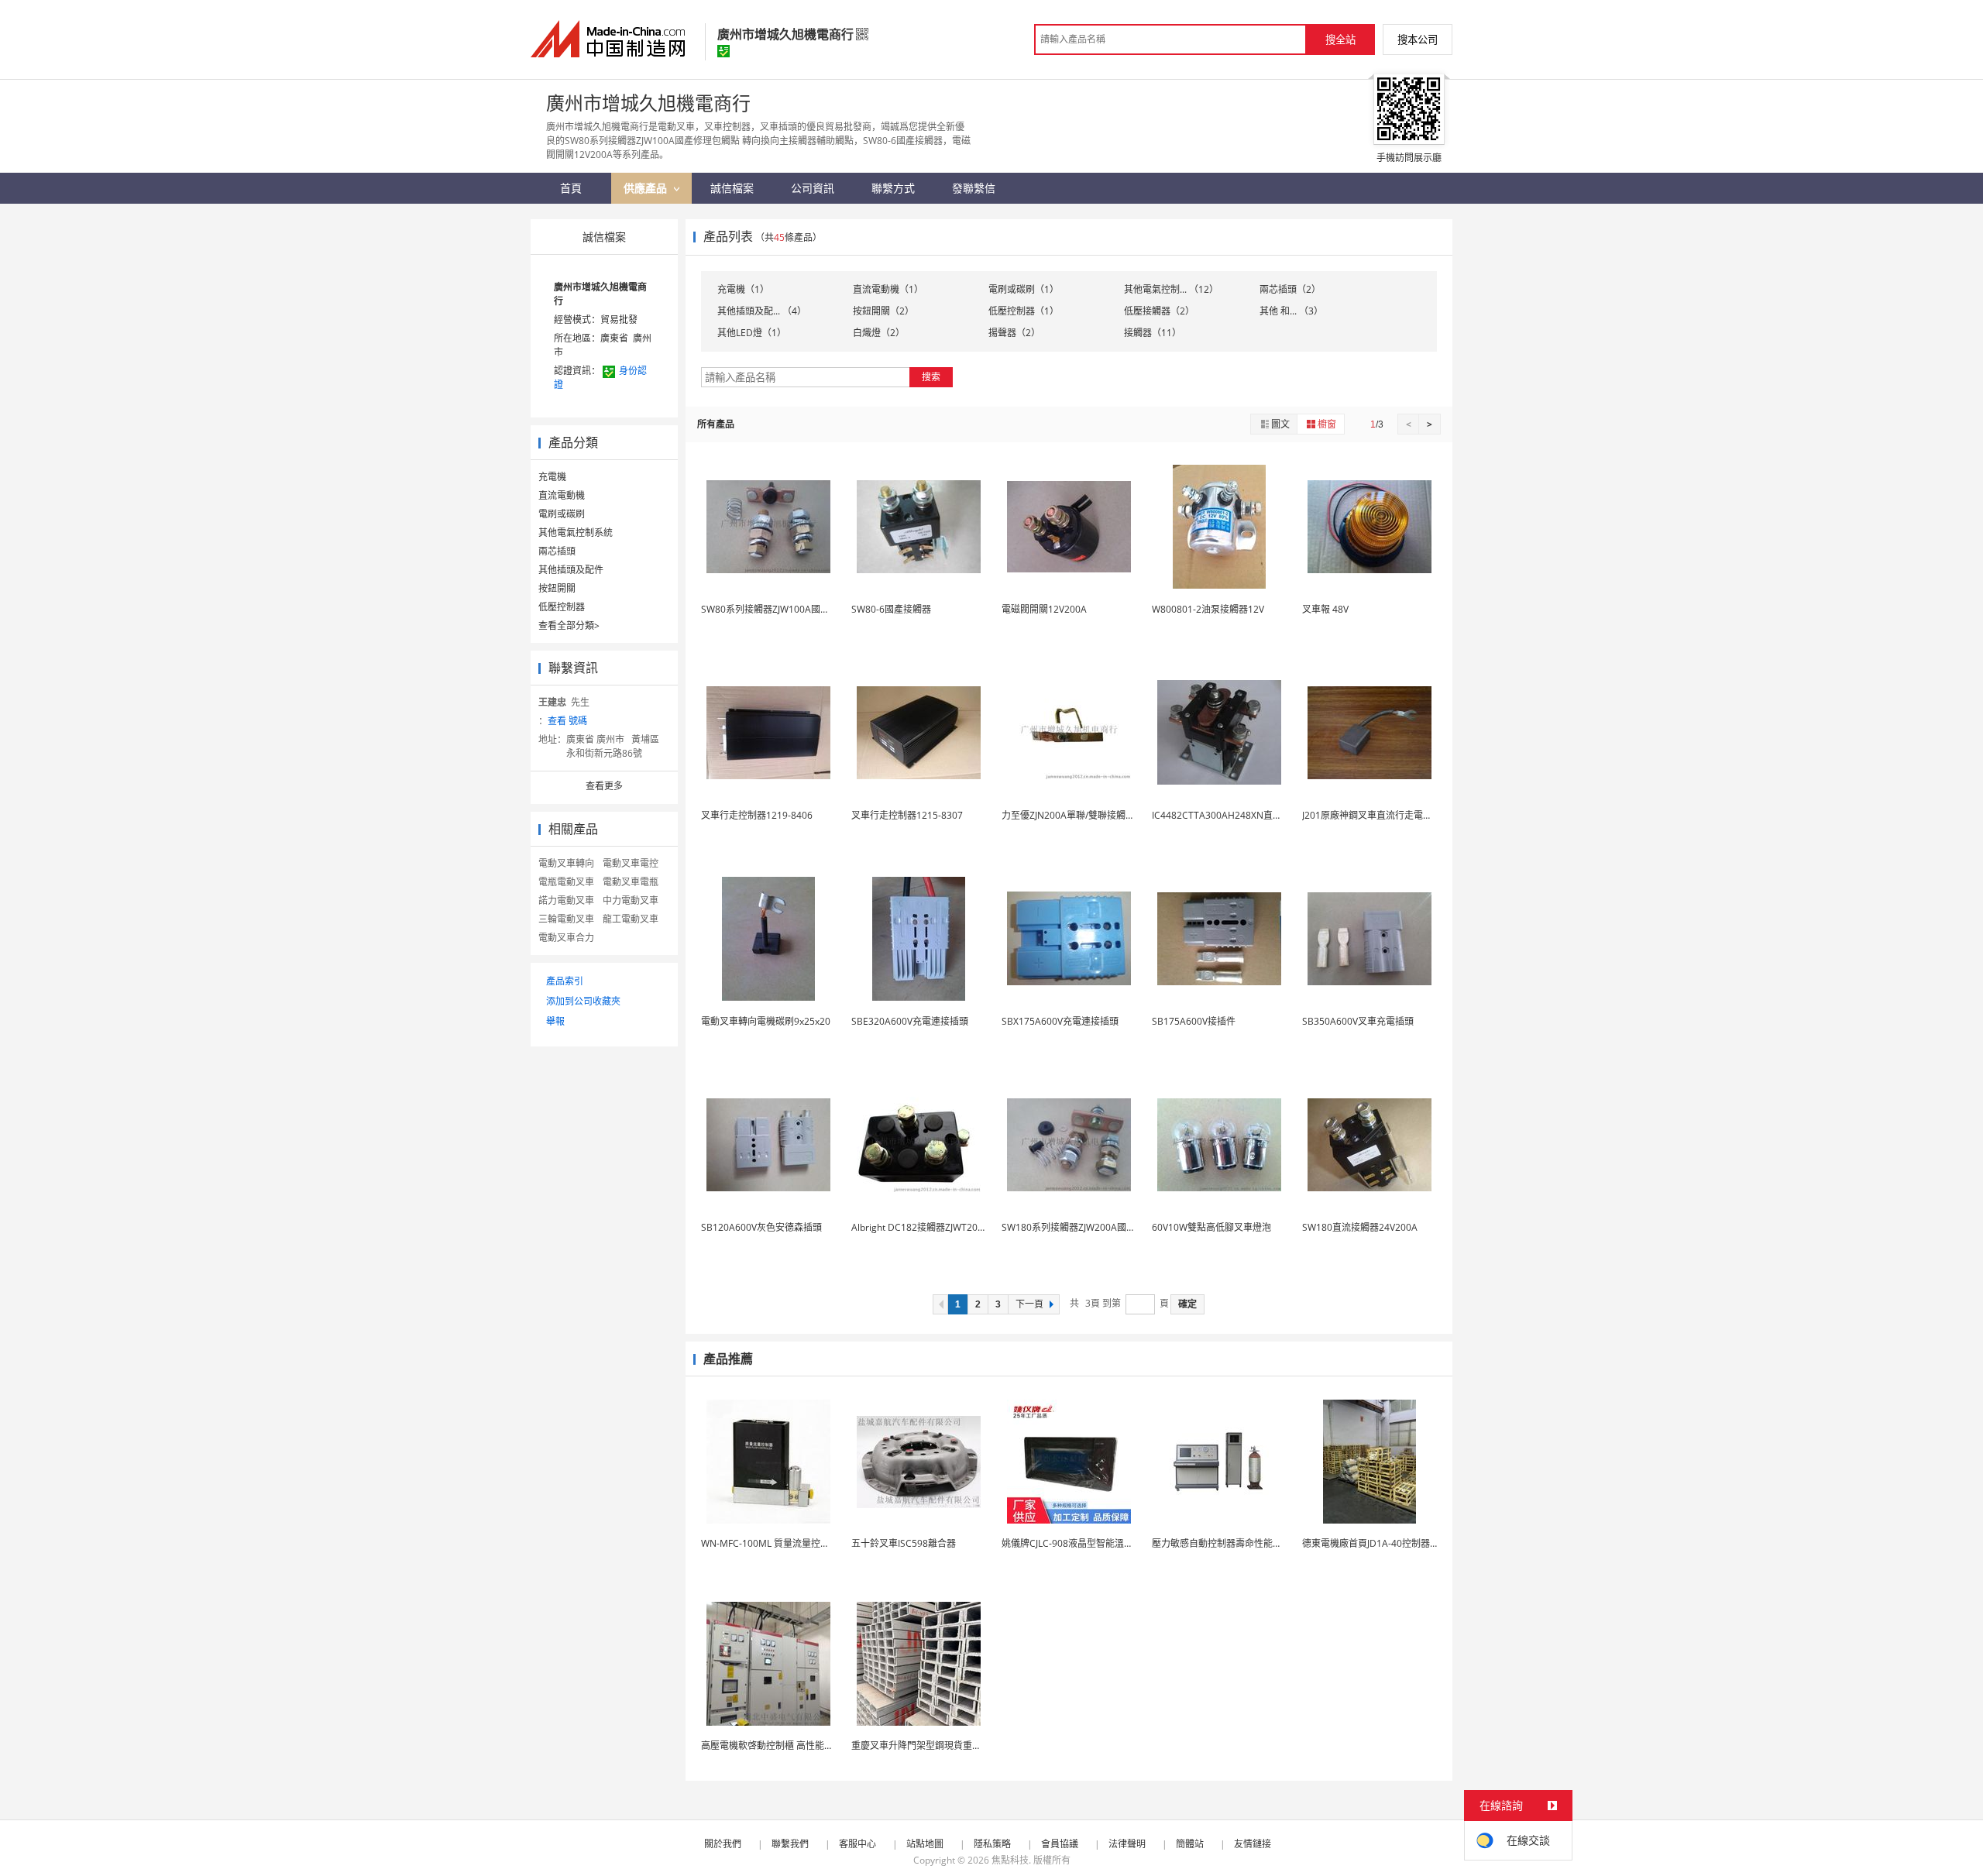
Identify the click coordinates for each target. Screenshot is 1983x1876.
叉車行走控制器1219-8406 (757, 815)
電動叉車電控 (631, 863)
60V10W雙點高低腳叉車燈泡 (1211, 1227)
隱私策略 (992, 1844)
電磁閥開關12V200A (1044, 609)
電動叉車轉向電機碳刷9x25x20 (766, 1021)
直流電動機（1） (888, 289)
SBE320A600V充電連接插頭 (910, 1021)
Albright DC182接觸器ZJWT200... (921, 1227)
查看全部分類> (569, 625)
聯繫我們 (790, 1844)
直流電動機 (562, 495)
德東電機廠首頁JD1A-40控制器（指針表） (1389, 1543)
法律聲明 (1127, 1844)
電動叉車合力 (566, 938)
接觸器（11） (1153, 333)
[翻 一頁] (940, 1304)
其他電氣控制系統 (576, 533)
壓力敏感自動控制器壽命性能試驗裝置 (1231, 1543)
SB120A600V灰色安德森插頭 (761, 1227)
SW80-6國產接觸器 (891, 609)
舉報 (555, 1021)
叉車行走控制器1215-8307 (907, 815)
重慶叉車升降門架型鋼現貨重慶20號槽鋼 (936, 1745)
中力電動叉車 (631, 900)
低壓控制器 (562, 607)
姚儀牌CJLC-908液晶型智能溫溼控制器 (1081, 1543)
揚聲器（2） (1014, 333)
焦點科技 (1010, 1860)
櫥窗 (1327, 424)
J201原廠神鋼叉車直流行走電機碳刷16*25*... (1396, 815)
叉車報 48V (1325, 609)
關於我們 (723, 1844)
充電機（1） (743, 289)
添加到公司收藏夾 (583, 1001)
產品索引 (565, 981)
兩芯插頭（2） (1290, 289)
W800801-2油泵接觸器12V (1208, 609)
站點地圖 (925, 1844)
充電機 (552, 477)
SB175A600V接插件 (1194, 1021)
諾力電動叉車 (566, 900)
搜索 (931, 377)
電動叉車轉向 (566, 863)
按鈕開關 (557, 588)
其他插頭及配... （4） (762, 311)
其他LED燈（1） (752, 333)
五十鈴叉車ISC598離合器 (904, 1543)
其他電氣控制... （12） (1171, 289)
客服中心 (857, 1844)
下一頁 (1029, 1304)
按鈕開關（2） (883, 311)
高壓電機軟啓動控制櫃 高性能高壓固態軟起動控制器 (809, 1745)
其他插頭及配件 (571, 570)
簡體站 (1190, 1844)
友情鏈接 (1253, 1844)
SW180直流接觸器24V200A (1360, 1227)
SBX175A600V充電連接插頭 (1060, 1021)
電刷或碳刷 (562, 514)
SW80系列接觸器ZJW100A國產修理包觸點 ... (793, 609)
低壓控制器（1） (1024, 311)
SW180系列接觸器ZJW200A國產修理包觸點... (1095, 1227)
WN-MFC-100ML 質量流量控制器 (770, 1543)
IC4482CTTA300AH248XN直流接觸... (1230, 815)
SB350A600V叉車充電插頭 (1358, 1021)
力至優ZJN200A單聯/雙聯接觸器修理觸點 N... (1095, 815)
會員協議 (1060, 1844)
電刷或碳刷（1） (1024, 289)
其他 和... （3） (1291, 311)
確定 (1187, 1304)
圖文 (1280, 424)
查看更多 (604, 786)
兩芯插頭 (557, 551)
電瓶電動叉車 (566, 882)
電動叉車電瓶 (631, 882)
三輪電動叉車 (566, 919)
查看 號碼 (567, 721)
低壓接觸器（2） (1159, 311)
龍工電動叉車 (631, 919)
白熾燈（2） (879, 333)
